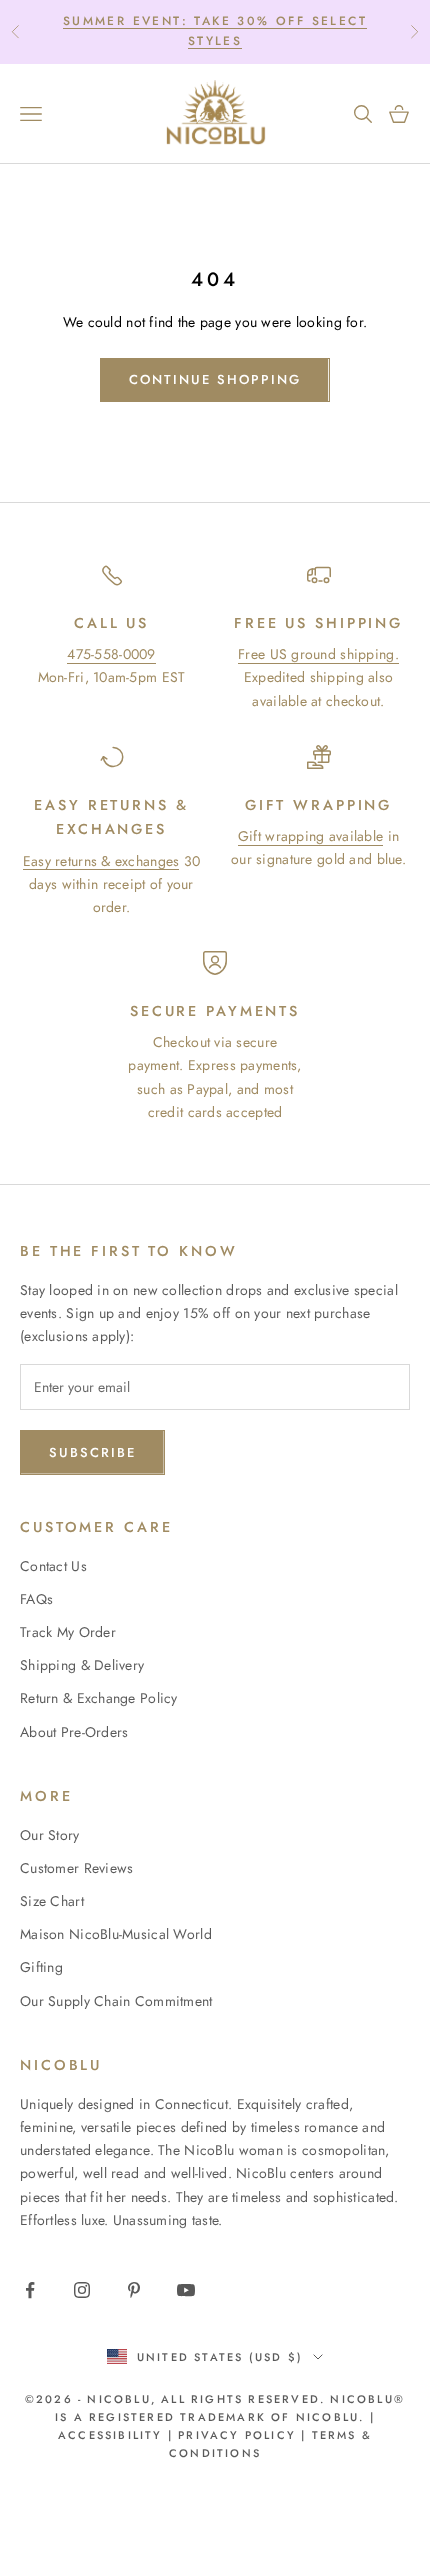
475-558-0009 (111, 654)
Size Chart (52, 1901)
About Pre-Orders (74, 1732)
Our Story (50, 1835)
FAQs (36, 1599)
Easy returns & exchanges (101, 861)
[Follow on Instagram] (82, 2290)
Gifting (41, 1967)
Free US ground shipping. (318, 654)
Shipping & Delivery (82, 1665)
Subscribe (92, 1452)
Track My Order (68, 1632)
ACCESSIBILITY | (118, 2435)
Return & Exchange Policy (99, 1698)
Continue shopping (214, 379)
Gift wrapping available (310, 836)
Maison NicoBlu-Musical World (116, 1934)
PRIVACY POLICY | (242, 2435)
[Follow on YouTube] (186, 2290)
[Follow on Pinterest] (134, 2290)
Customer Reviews (76, 1868)
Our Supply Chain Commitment (116, 2001)
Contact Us (53, 1566)
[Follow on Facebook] (30, 2290)
